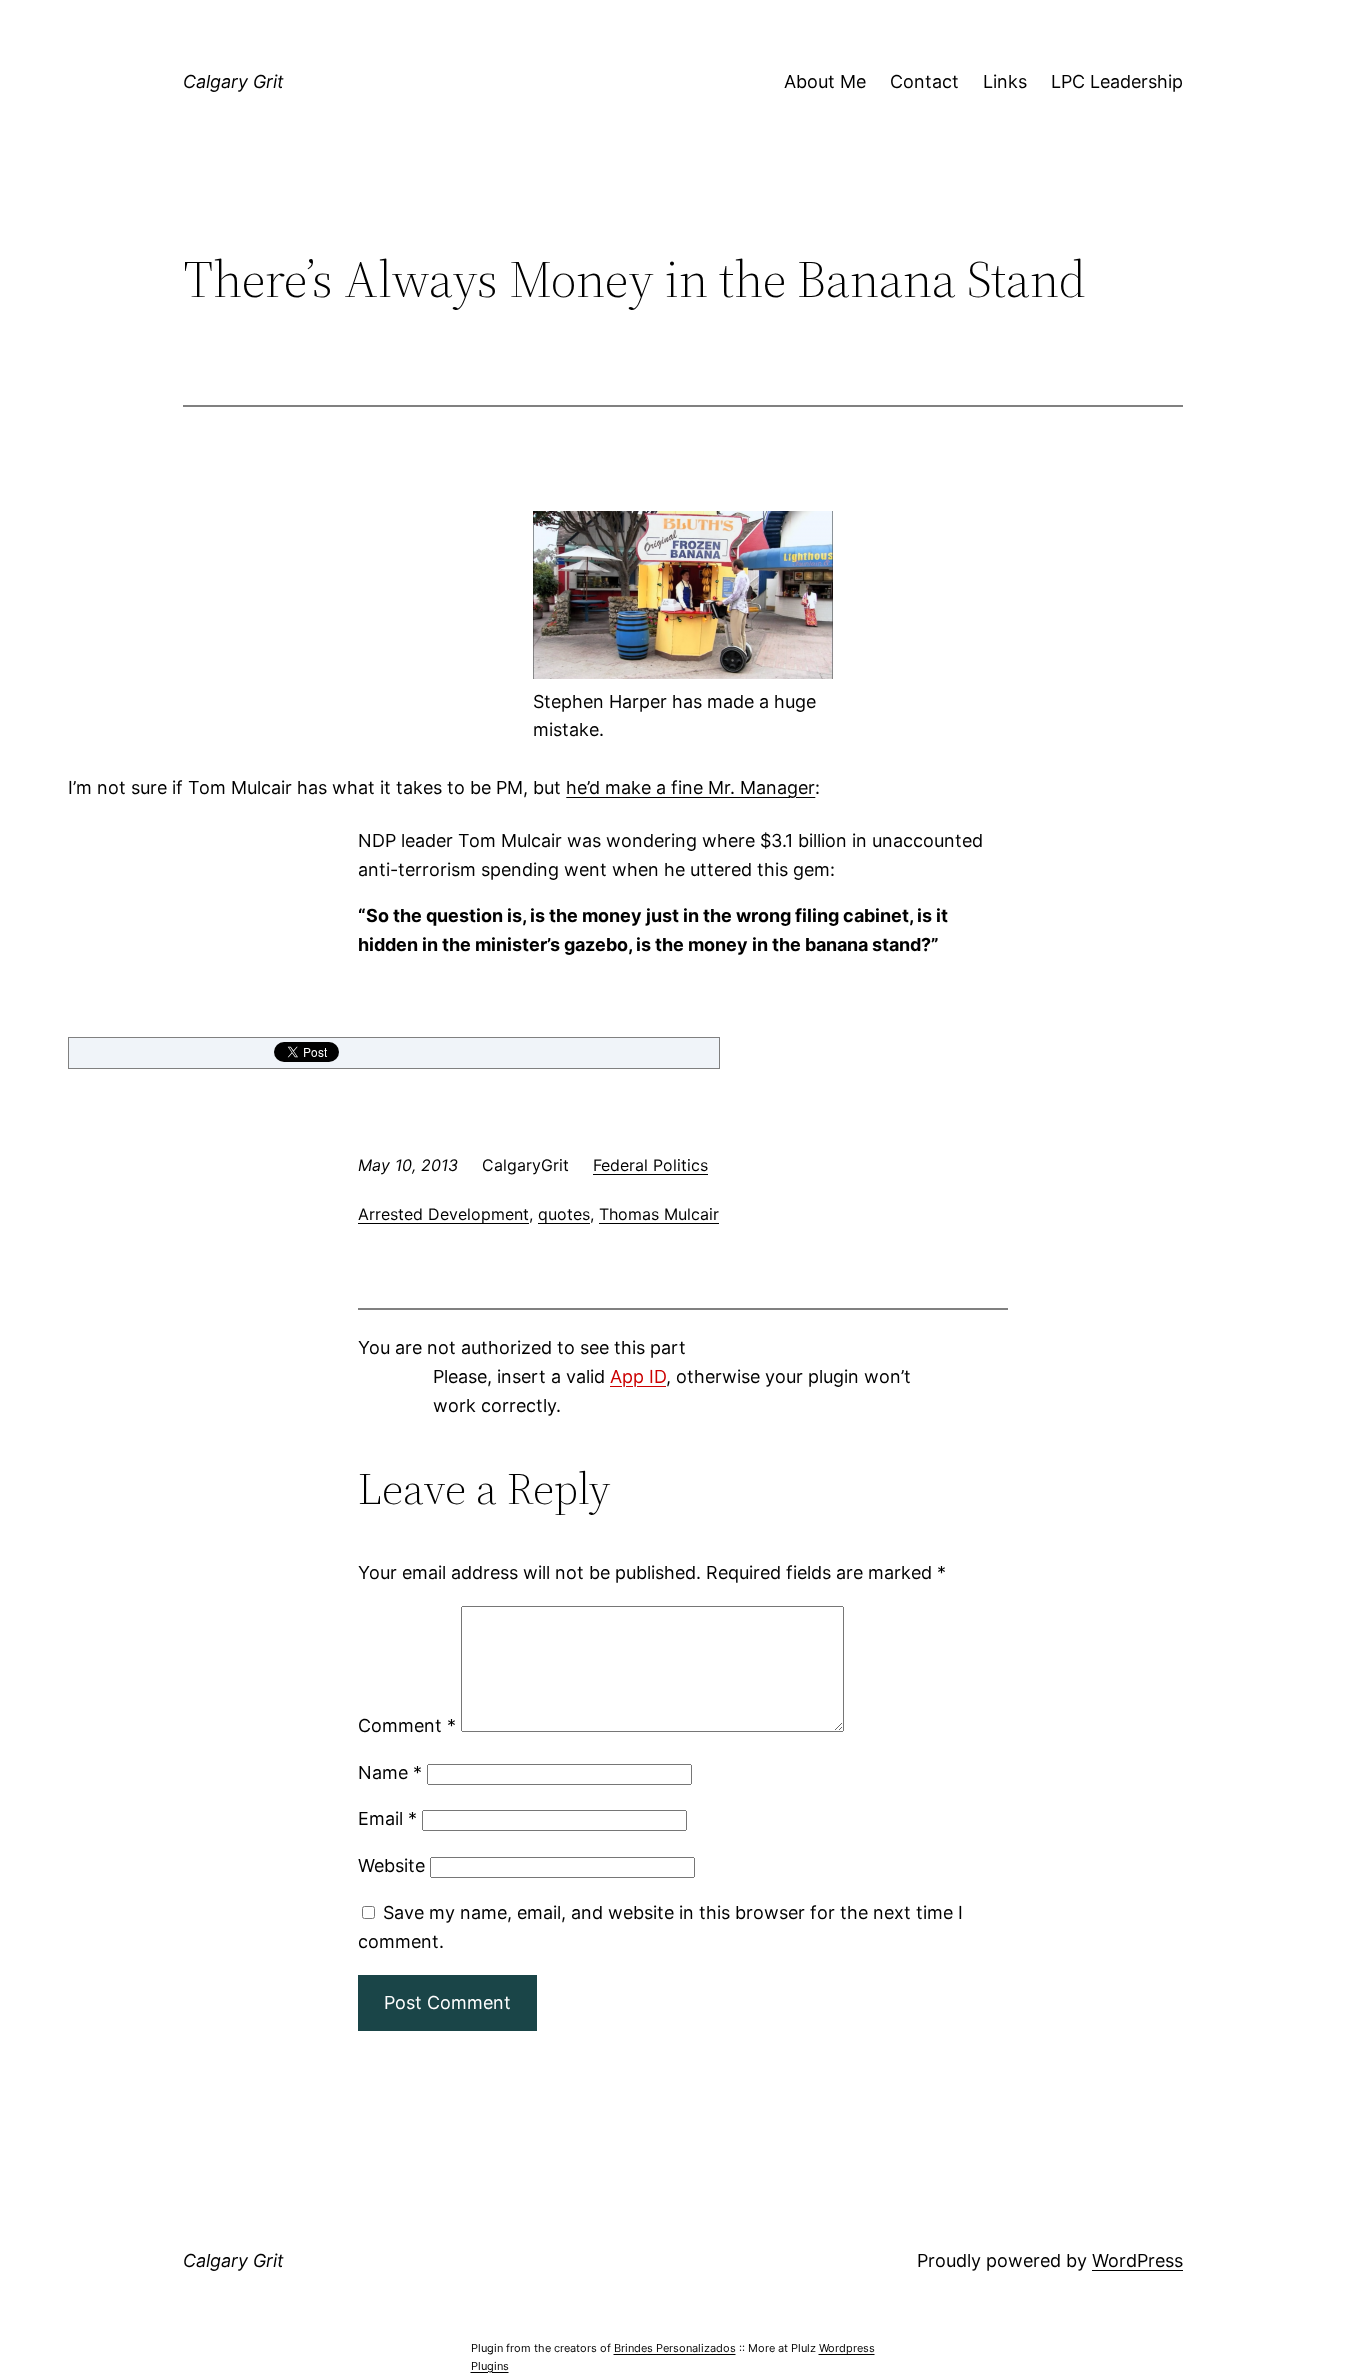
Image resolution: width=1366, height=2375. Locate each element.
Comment (407, 1725)
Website (391, 1865)
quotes (564, 1214)
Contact (924, 81)
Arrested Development (443, 1214)
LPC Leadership (1117, 81)
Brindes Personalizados (675, 2348)
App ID (638, 1376)
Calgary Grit (233, 81)
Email (387, 1818)
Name (390, 1772)
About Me (825, 81)
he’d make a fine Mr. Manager (690, 787)
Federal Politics (650, 1165)
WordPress (1137, 2260)
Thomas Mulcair (659, 1214)
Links (1005, 81)
